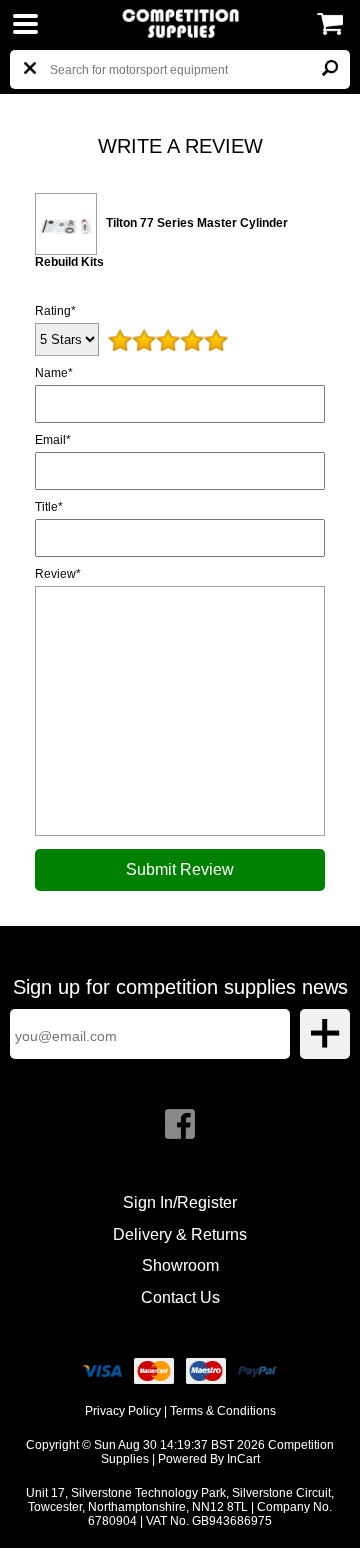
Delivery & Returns (180, 1234)
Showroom (180, 1265)
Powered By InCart (209, 1459)
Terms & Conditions (223, 1411)
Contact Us (180, 1297)
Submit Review (180, 869)
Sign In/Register (180, 1202)
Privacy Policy (123, 1411)
